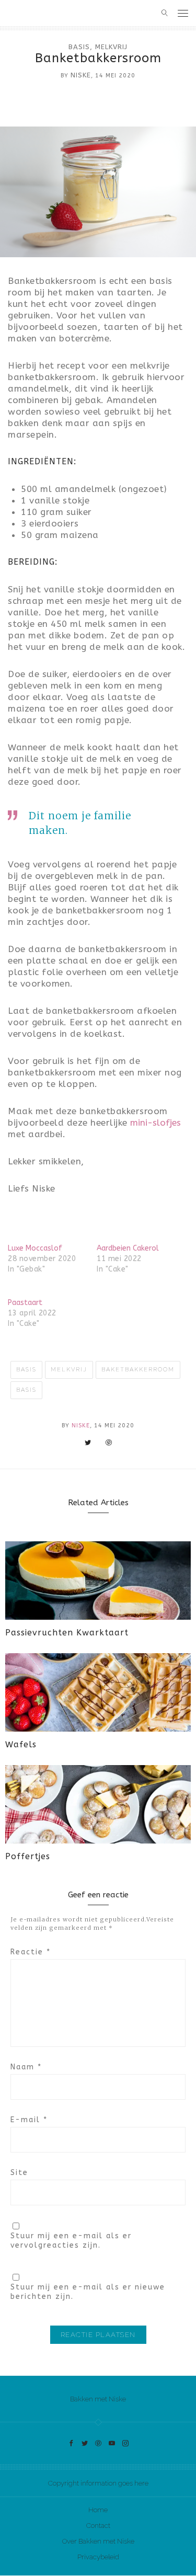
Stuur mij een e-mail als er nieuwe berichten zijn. (88, 2292)
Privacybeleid (98, 2557)
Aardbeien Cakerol (128, 1248)
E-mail (29, 2120)
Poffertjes (28, 1856)
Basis (79, 47)
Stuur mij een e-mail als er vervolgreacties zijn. (71, 2241)
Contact (98, 2526)
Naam (26, 2067)
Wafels (21, 1744)
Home (98, 2510)
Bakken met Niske (98, 2399)
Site (19, 2173)
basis (26, 1390)
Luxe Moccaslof (35, 1248)
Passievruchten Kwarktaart (67, 1633)
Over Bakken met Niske (98, 2541)
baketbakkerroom (138, 1370)
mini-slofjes (155, 1123)
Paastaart (25, 1303)
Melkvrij (111, 47)
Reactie (31, 1952)
